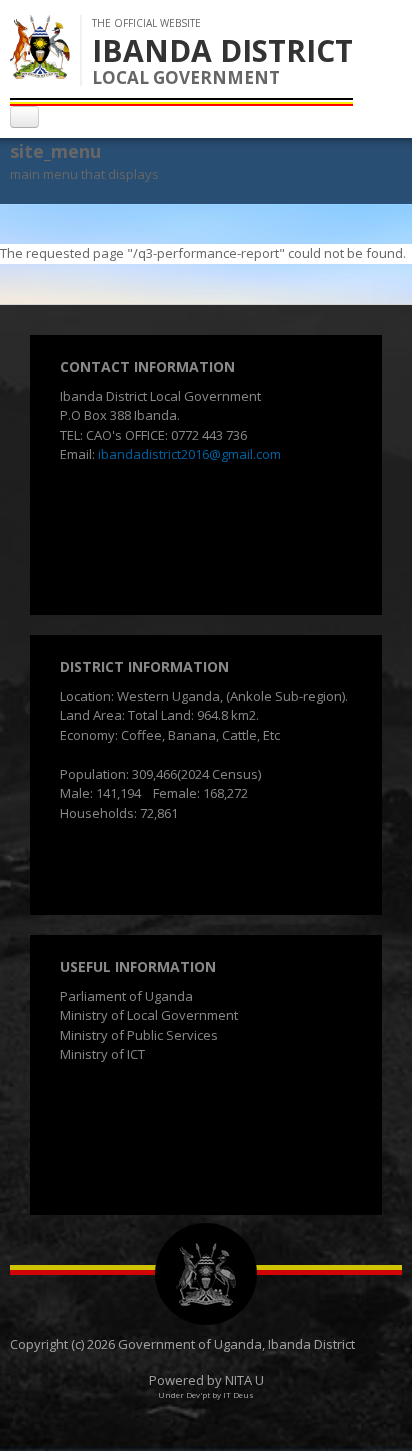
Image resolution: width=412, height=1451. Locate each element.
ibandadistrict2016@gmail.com (189, 454)
